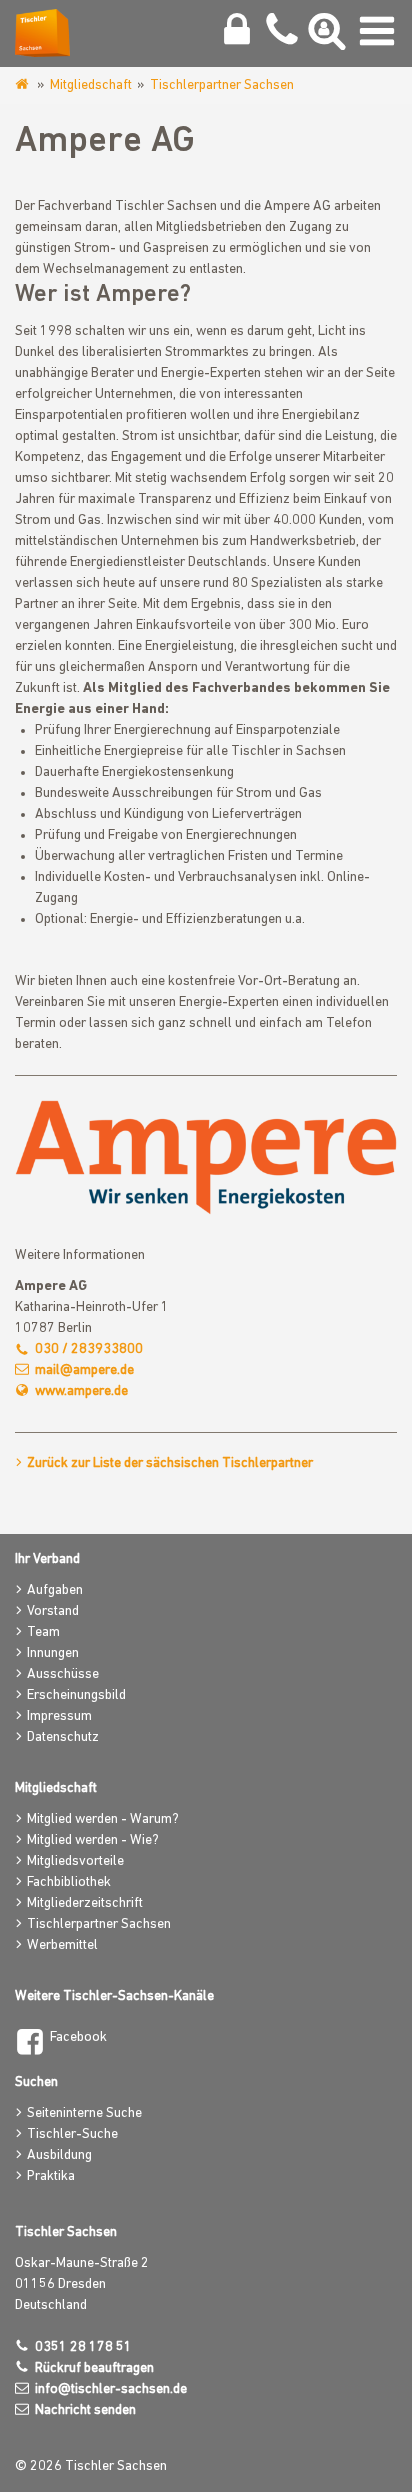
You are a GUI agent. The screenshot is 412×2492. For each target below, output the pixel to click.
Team (43, 1632)
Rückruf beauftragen (94, 2368)
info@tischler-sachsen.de (111, 2389)
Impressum (59, 1716)
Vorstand (53, 1611)
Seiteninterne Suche (84, 2113)
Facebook (78, 2037)
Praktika (51, 2176)
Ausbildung (59, 2155)
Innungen (53, 1653)
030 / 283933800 (89, 1349)
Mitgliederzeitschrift (85, 1903)
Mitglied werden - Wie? (93, 1840)
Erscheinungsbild (76, 1695)
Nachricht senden (85, 2410)
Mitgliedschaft (91, 85)
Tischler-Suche (72, 2134)
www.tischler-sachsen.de (23, 85)
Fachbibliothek (69, 1882)
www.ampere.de (81, 1391)
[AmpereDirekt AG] (206, 1157)
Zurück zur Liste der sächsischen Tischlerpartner (170, 1463)
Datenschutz (63, 1737)
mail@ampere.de (84, 1370)
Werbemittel (62, 1945)
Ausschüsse (63, 1674)
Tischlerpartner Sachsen (222, 85)
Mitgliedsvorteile (75, 1861)
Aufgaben (55, 1590)
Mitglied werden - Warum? (103, 1819)
